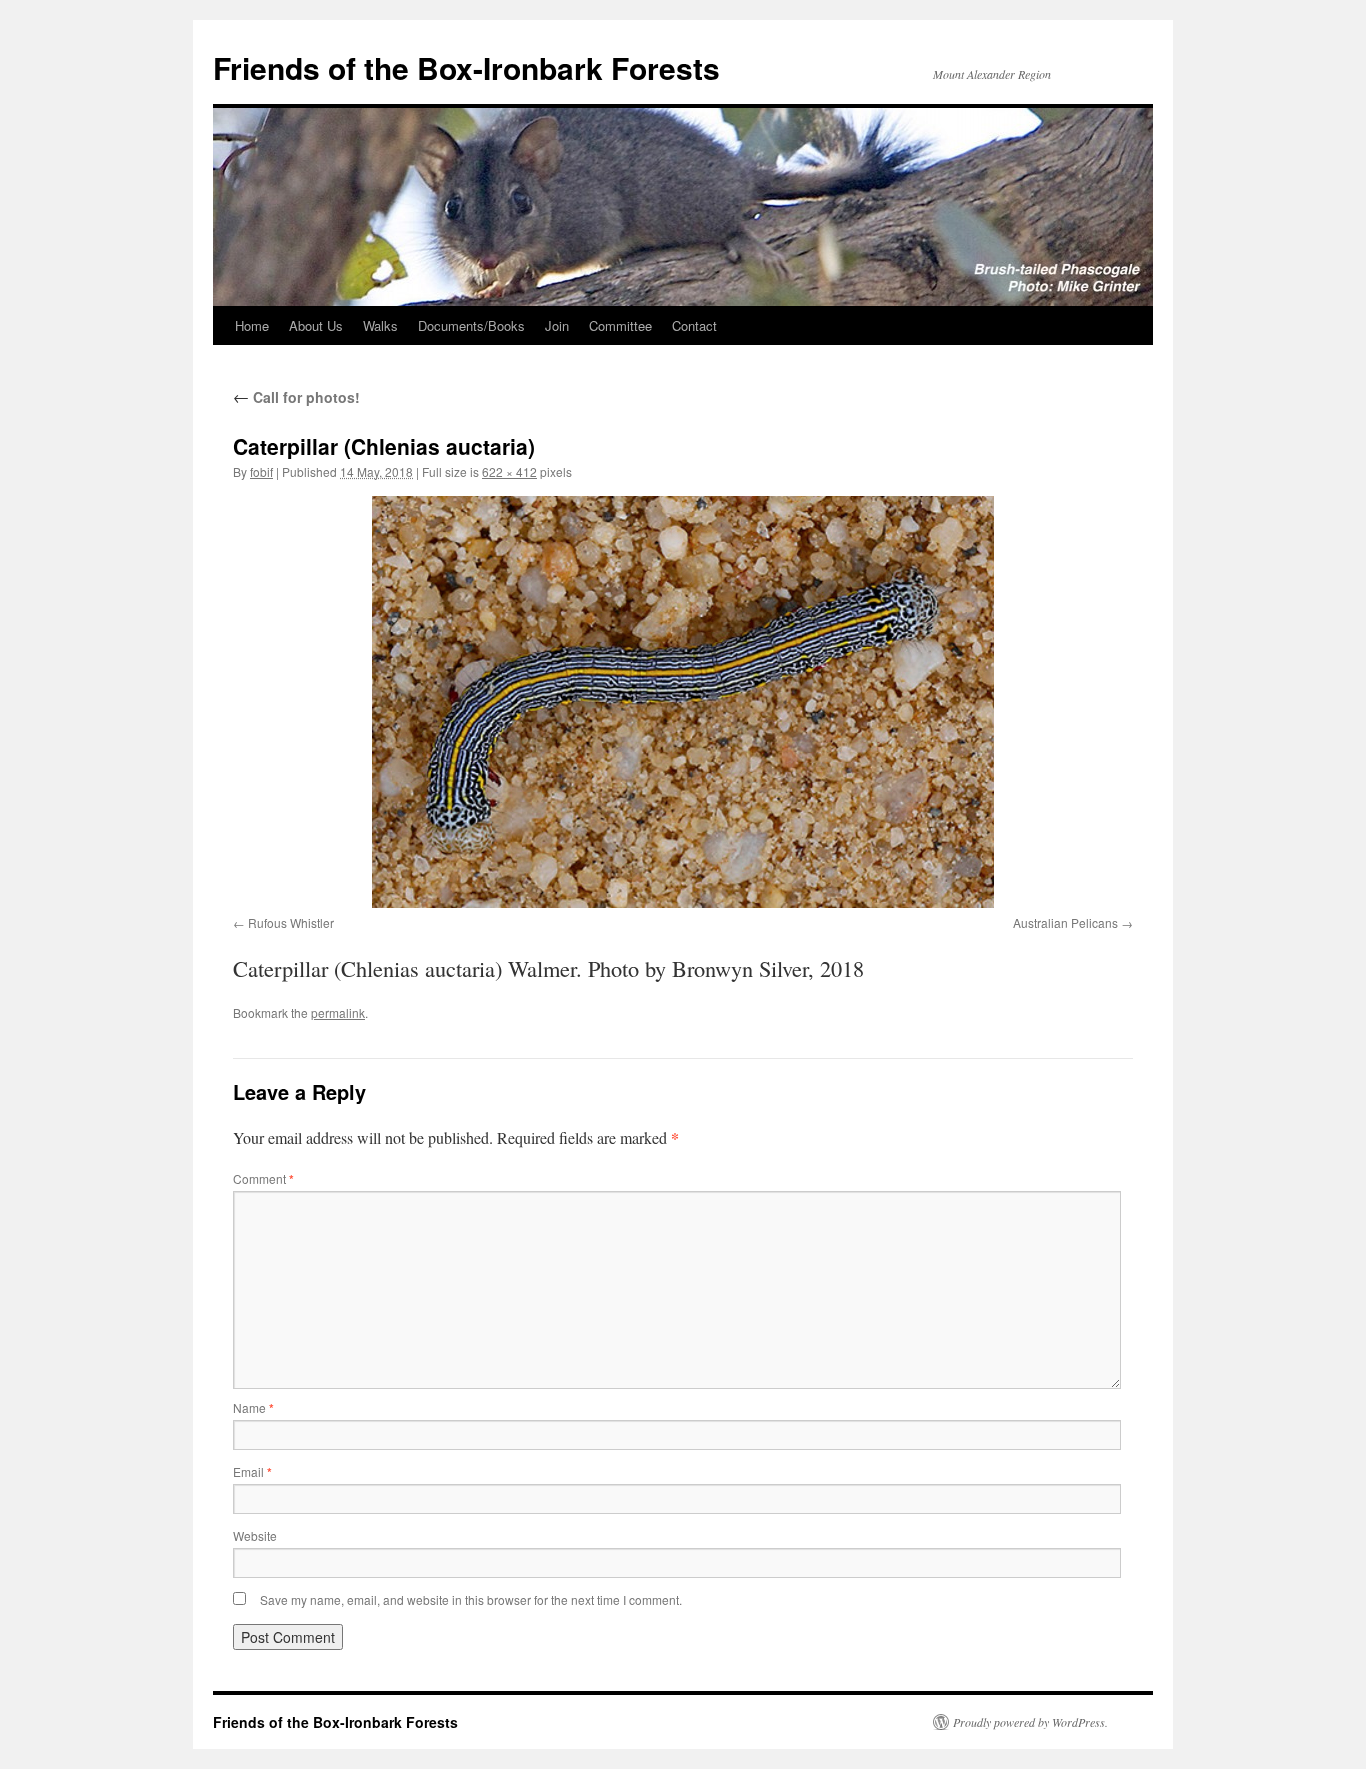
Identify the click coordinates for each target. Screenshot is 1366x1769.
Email (252, 1471)
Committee (620, 325)
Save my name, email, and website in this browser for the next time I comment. (471, 1599)
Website (255, 1535)
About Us (316, 325)
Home (252, 325)
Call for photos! (296, 397)
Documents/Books (471, 325)
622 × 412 (509, 471)
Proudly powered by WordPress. (1030, 1722)
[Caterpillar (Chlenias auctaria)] (683, 702)
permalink (338, 1012)
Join (557, 325)
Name (253, 1407)
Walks (380, 325)
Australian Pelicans (1065, 922)
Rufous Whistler (291, 922)
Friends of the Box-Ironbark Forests (466, 67)
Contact (694, 325)
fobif (261, 471)
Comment (263, 1178)
